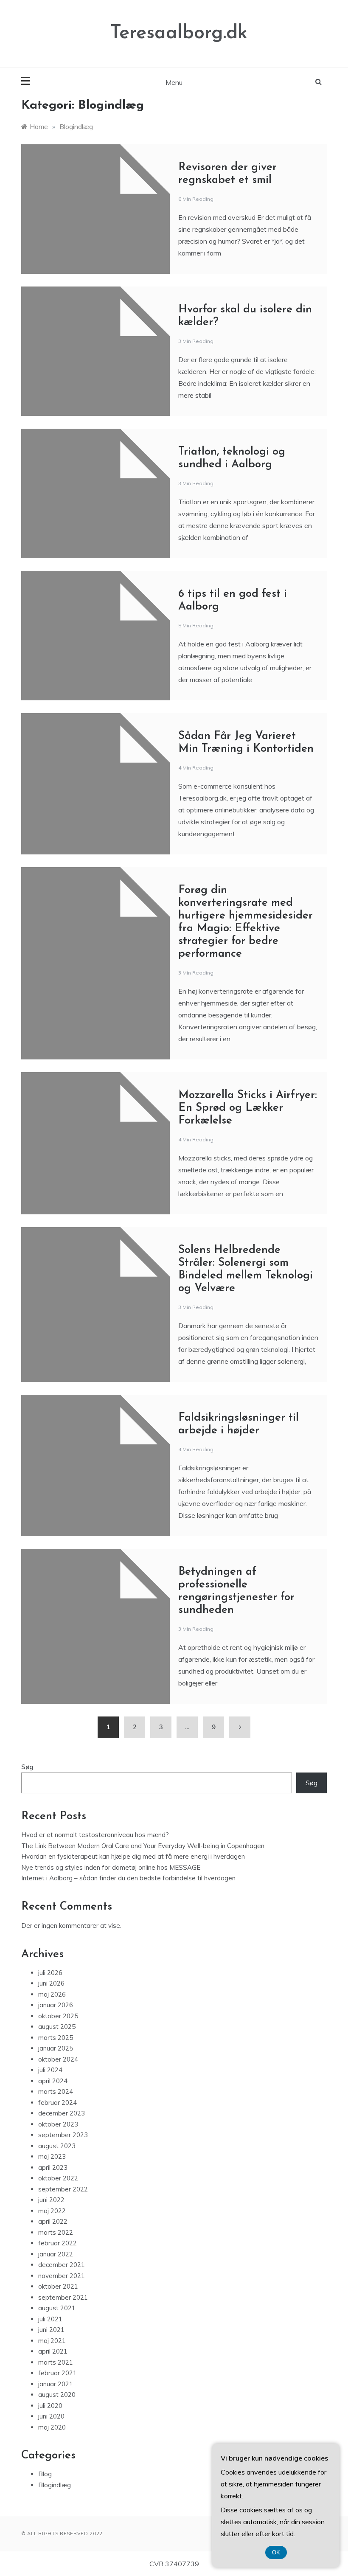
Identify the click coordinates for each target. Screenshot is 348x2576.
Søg (27, 1767)
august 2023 (57, 2146)
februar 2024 (58, 2103)
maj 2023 (52, 2156)
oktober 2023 (58, 2124)
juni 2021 (51, 2330)
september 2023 (63, 2135)
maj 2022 (52, 2211)
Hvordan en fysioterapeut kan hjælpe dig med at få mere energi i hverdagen (133, 1856)
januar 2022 (56, 2254)
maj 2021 (52, 2341)
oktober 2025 (58, 2016)
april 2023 (53, 2167)
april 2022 (53, 2221)
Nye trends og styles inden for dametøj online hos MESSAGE (111, 1867)
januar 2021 (56, 2384)
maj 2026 (52, 1994)
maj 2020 (52, 2427)
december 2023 (62, 2113)
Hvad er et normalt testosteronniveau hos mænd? (95, 1835)
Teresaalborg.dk (179, 33)
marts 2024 (56, 2091)
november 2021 (62, 2276)
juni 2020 (51, 2416)
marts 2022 (56, 2232)
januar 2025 (56, 2048)
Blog (45, 2474)
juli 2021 (50, 2319)
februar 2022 (58, 2243)
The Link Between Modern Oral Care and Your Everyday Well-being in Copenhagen (143, 1846)
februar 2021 (58, 2373)
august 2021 (57, 2308)
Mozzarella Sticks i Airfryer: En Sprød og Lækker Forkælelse (248, 1108)
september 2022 (63, 2189)
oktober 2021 (58, 2286)
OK (276, 2552)
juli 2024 (50, 2070)
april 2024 (53, 2081)
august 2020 (57, 2395)
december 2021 (62, 2265)
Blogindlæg (55, 2485)
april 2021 (53, 2351)
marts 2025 (56, 2038)
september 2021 (63, 2297)
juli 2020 (50, 2406)
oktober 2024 (58, 2059)
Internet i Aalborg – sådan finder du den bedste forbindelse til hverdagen (128, 1878)
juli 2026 (50, 1973)
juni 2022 (51, 2200)
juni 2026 (51, 1983)
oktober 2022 (58, 2178)
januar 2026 (56, 2005)
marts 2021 (56, 2362)
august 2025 (57, 2027)
